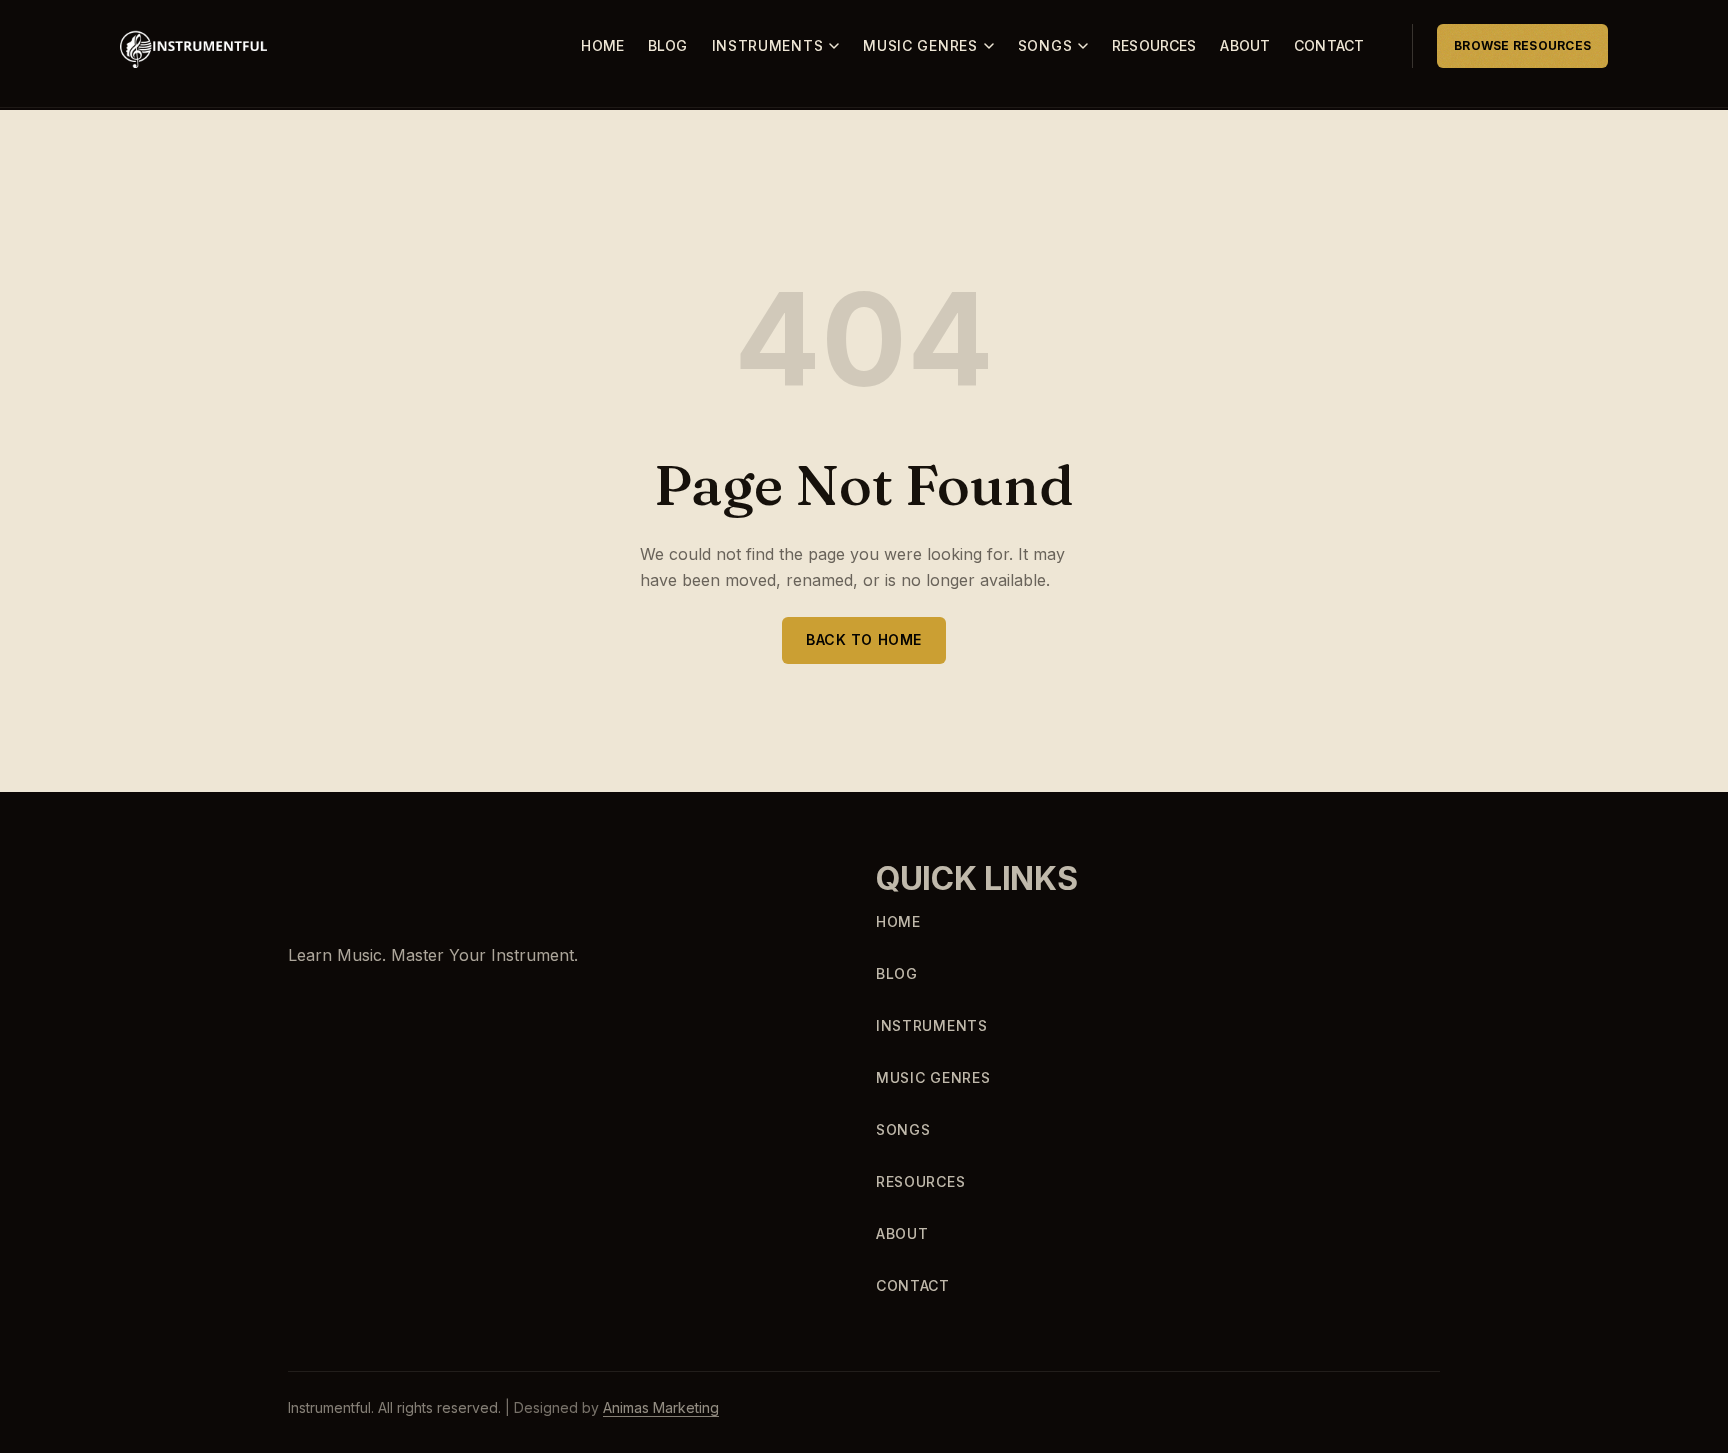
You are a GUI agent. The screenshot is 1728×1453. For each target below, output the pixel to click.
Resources (1154, 45)
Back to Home (864, 639)
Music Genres (920, 45)
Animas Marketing (661, 1407)
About (1245, 45)
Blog (668, 45)
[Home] (361, 880)
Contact (1329, 45)
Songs (1045, 45)
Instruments (768, 45)
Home (602, 45)
